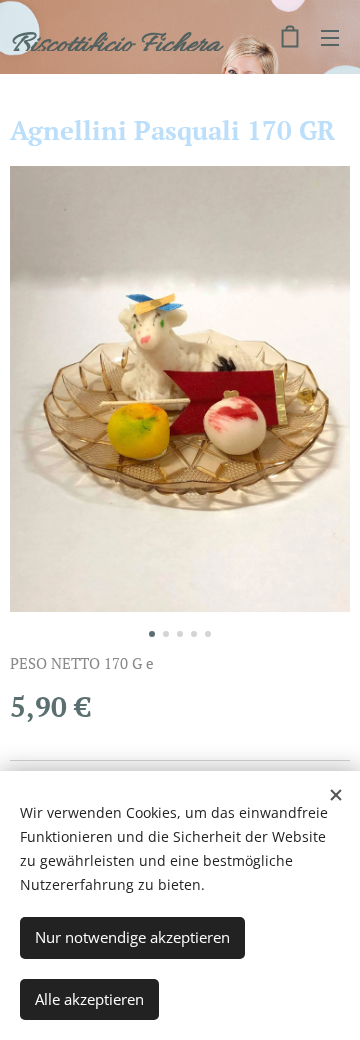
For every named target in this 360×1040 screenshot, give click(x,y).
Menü (330, 37)
